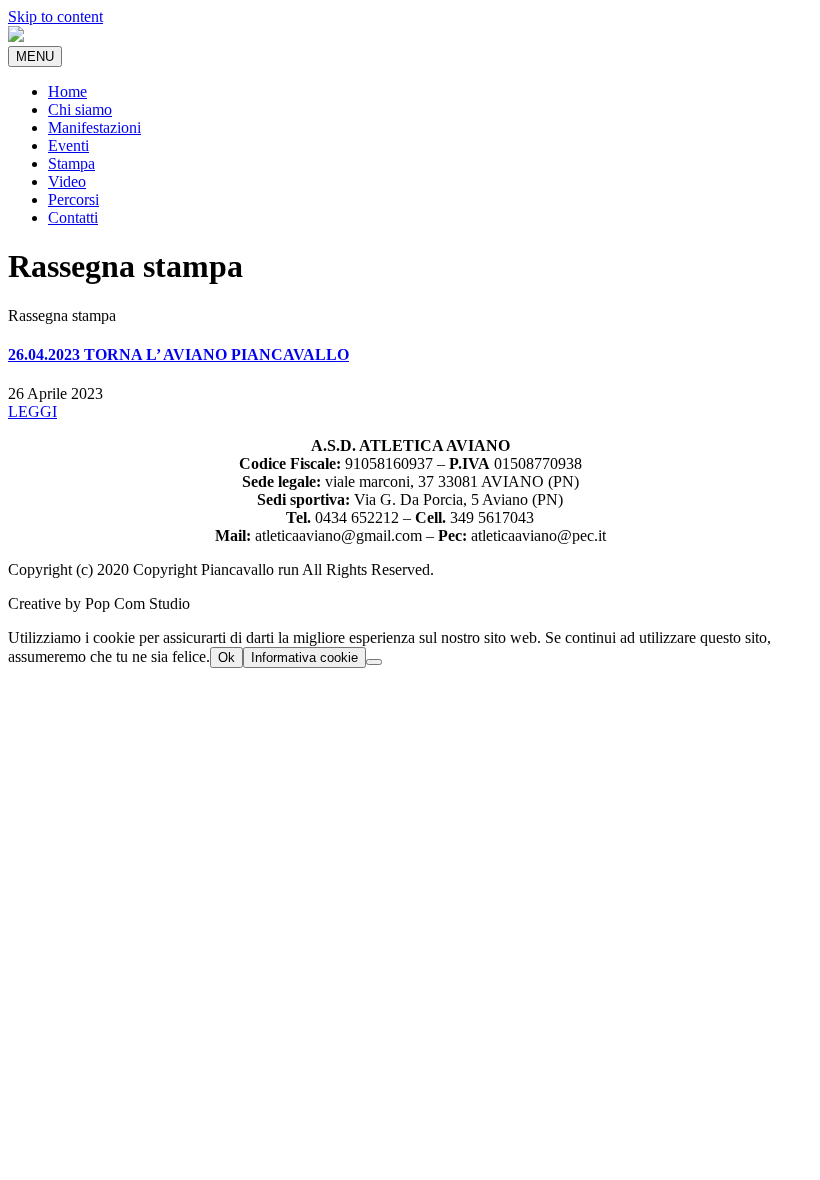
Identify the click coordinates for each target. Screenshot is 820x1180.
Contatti (73, 217)
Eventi (68, 145)
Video (67, 181)
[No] (374, 662)
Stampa (71, 163)
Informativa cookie (304, 657)
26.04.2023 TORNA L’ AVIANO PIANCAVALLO (178, 354)
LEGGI (32, 411)
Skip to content (55, 16)
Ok (226, 657)
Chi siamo (80, 109)
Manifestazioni (94, 127)
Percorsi (73, 199)
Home (67, 91)
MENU (35, 56)
